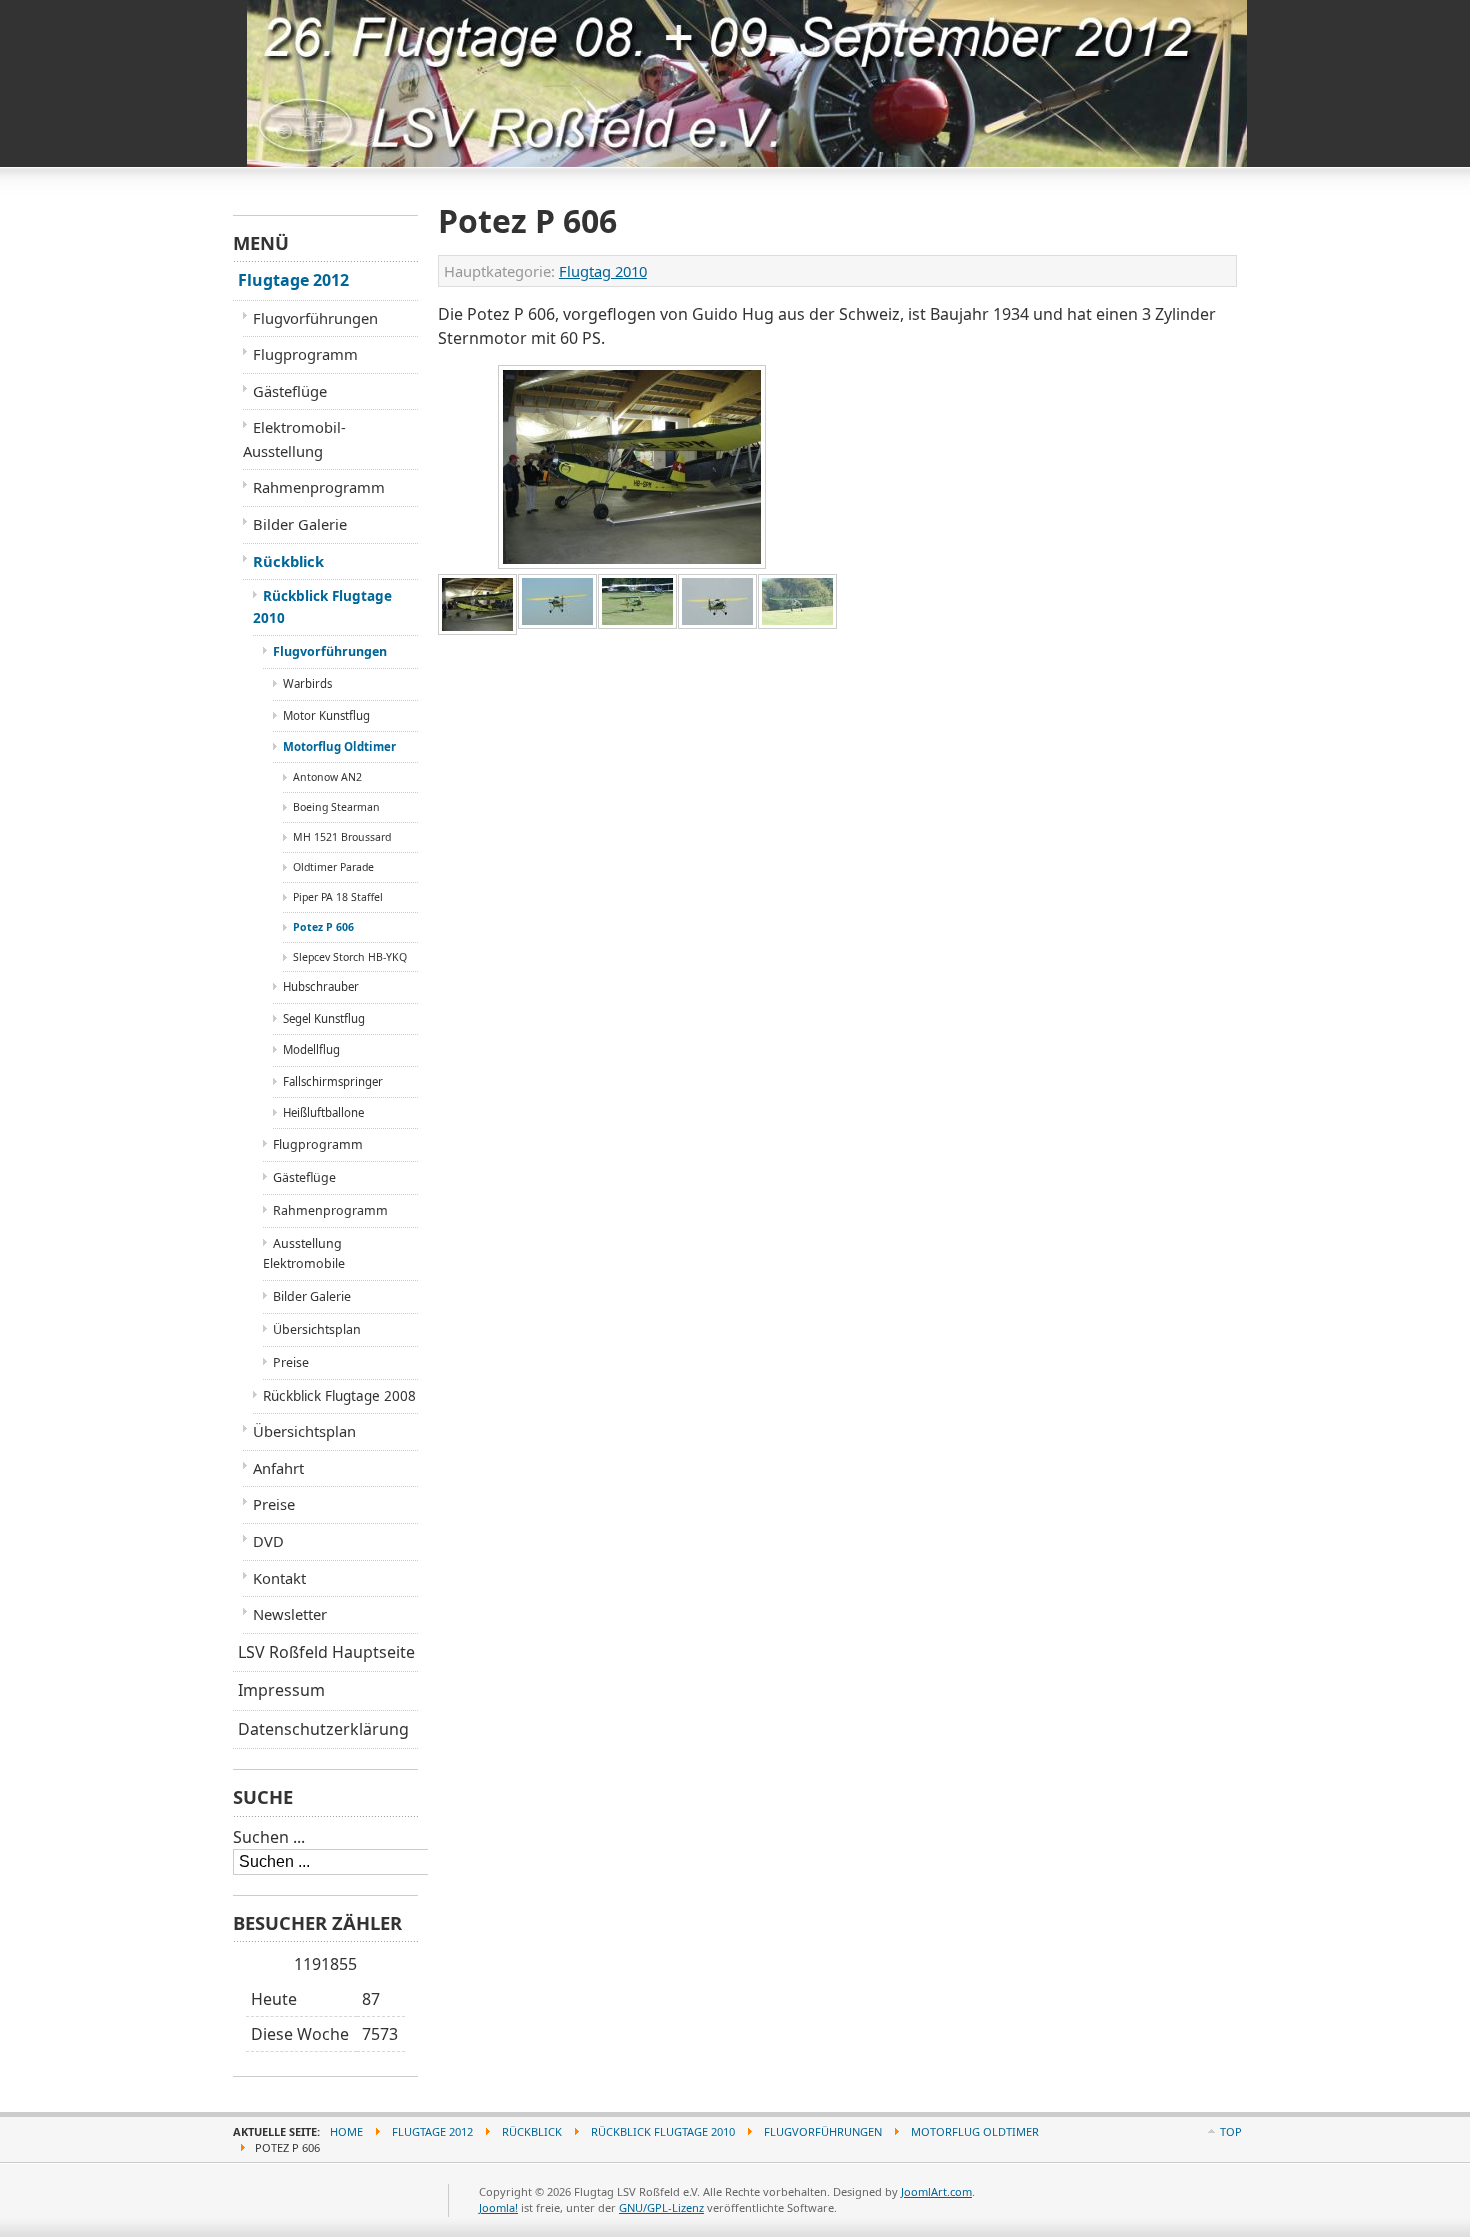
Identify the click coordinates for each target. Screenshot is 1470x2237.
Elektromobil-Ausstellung (294, 439)
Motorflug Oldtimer (339, 746)
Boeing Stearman (336, 807)
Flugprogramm (305, 354)
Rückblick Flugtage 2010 (322, 607)
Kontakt (279, 1578)
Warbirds (307, 683)
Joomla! (498, 2207)
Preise (291, 1362)
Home (346, 2131)
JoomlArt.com (936, 2191)
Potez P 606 (323, 927)
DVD (268, 1541)
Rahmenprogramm (319, 487)
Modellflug (311, 1049)
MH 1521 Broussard (342, 837)
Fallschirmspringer (333, 1081)
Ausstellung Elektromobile (304, 1253)
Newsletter (290, 1614)
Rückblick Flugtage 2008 (339, 1396)
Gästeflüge (290, 391)
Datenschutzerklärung (323, 1729)
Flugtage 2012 (293, 280)
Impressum (281, 1690)
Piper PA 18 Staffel (338, 897)
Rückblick (288, 561)
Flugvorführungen (315, 318)
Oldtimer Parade (333, 867)
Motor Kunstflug (326, 715)
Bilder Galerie (300, 524)
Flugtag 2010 (603, 271)
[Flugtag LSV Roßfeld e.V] (326, 39)
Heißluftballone (323, 1112)
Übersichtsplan (317, 1329)
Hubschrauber (321, 986)
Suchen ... (269, 1837)
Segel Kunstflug (324, 1018)
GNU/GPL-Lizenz (661, 2207)
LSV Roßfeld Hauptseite (326, 1652)
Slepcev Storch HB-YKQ (350, 957)
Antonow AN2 (327, 777)
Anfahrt (278, 1468)
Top (1231, 2131)
